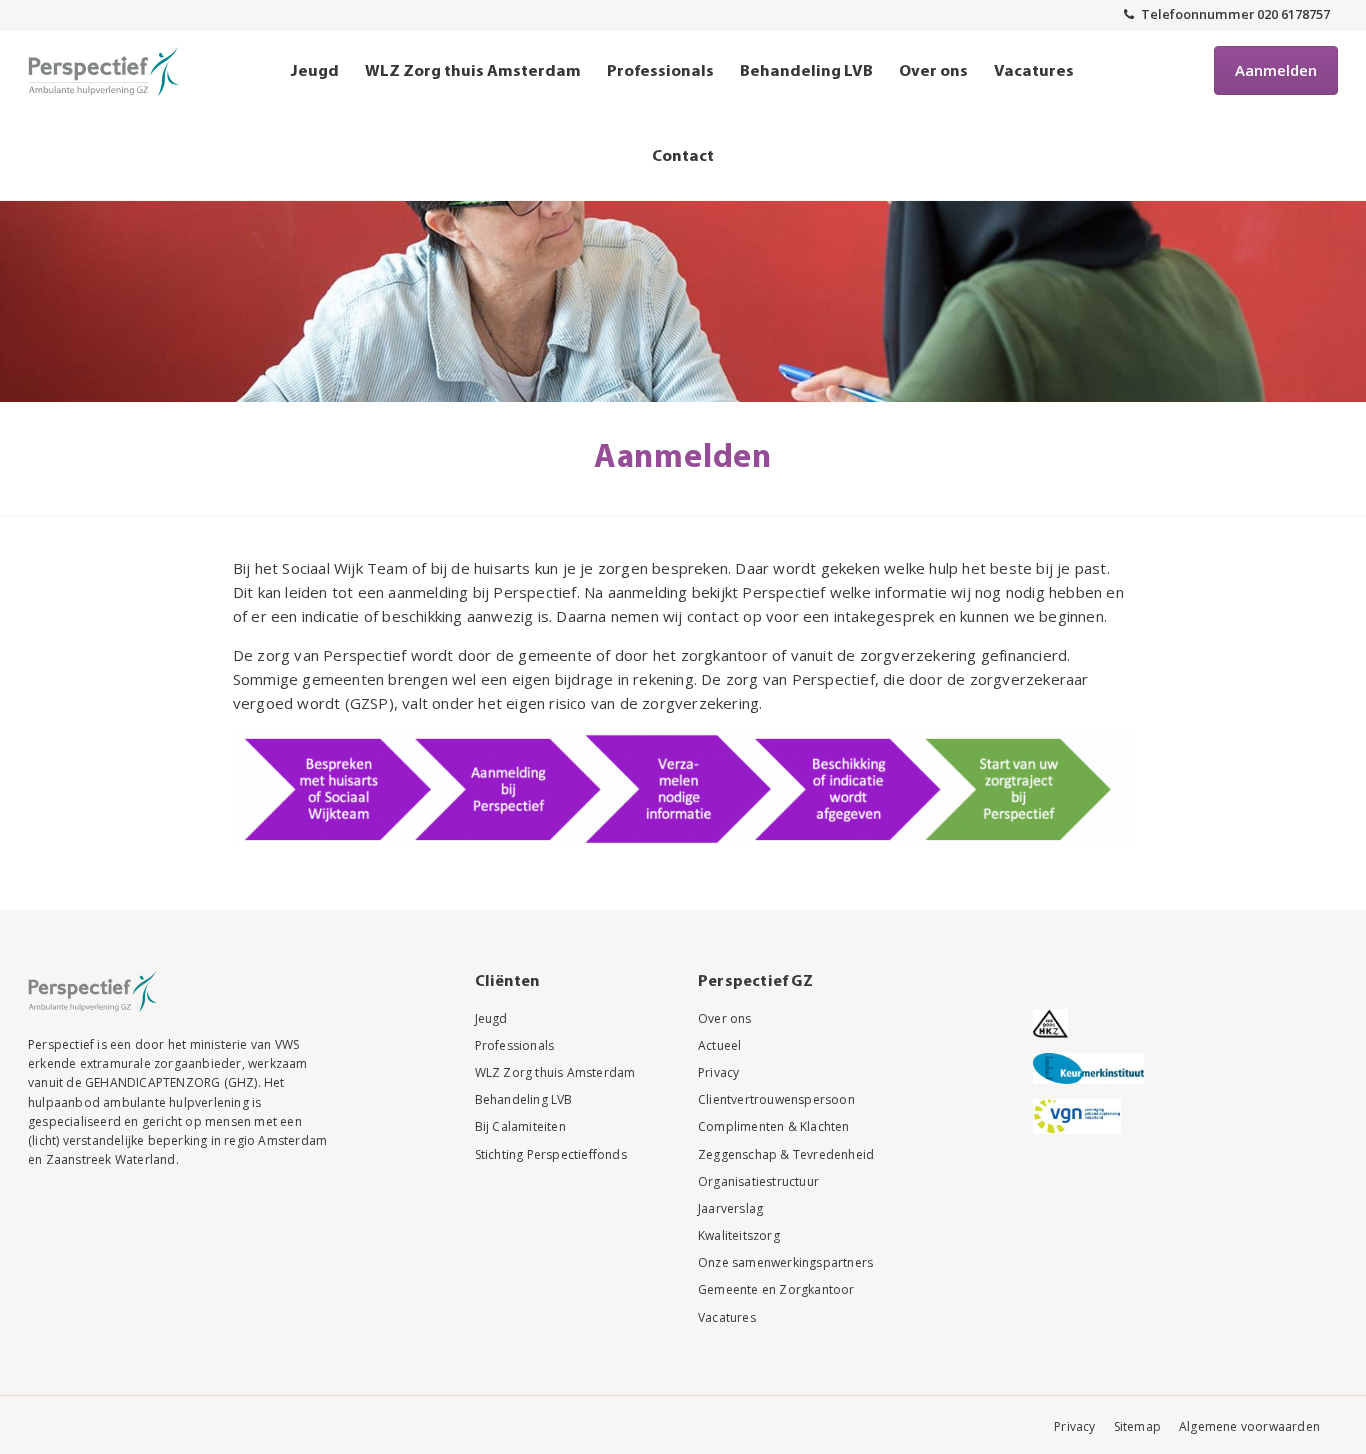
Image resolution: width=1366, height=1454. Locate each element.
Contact (683, 157)
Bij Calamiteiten (520, 1126)
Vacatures (1034, 72)
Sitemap (1137, 1426)
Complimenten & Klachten (774, 1126)
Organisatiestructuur (758, 1181)
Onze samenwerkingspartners (785, 1262)
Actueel (719, 1045)
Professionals (660, 72)
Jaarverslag (730, 1208)
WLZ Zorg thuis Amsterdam (473, 72)
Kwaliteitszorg (739, 1235)
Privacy (718, 1072)
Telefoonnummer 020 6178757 (1234, 14)
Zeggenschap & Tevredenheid (786, 1154)
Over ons (933, 72)
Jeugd (315, 72)
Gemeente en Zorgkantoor (776, 1289)
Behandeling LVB (806, 72)
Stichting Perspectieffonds (551, 1154)
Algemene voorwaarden (1249, 1426)
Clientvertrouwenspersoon (776, 1099)
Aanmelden (1276, 70)
